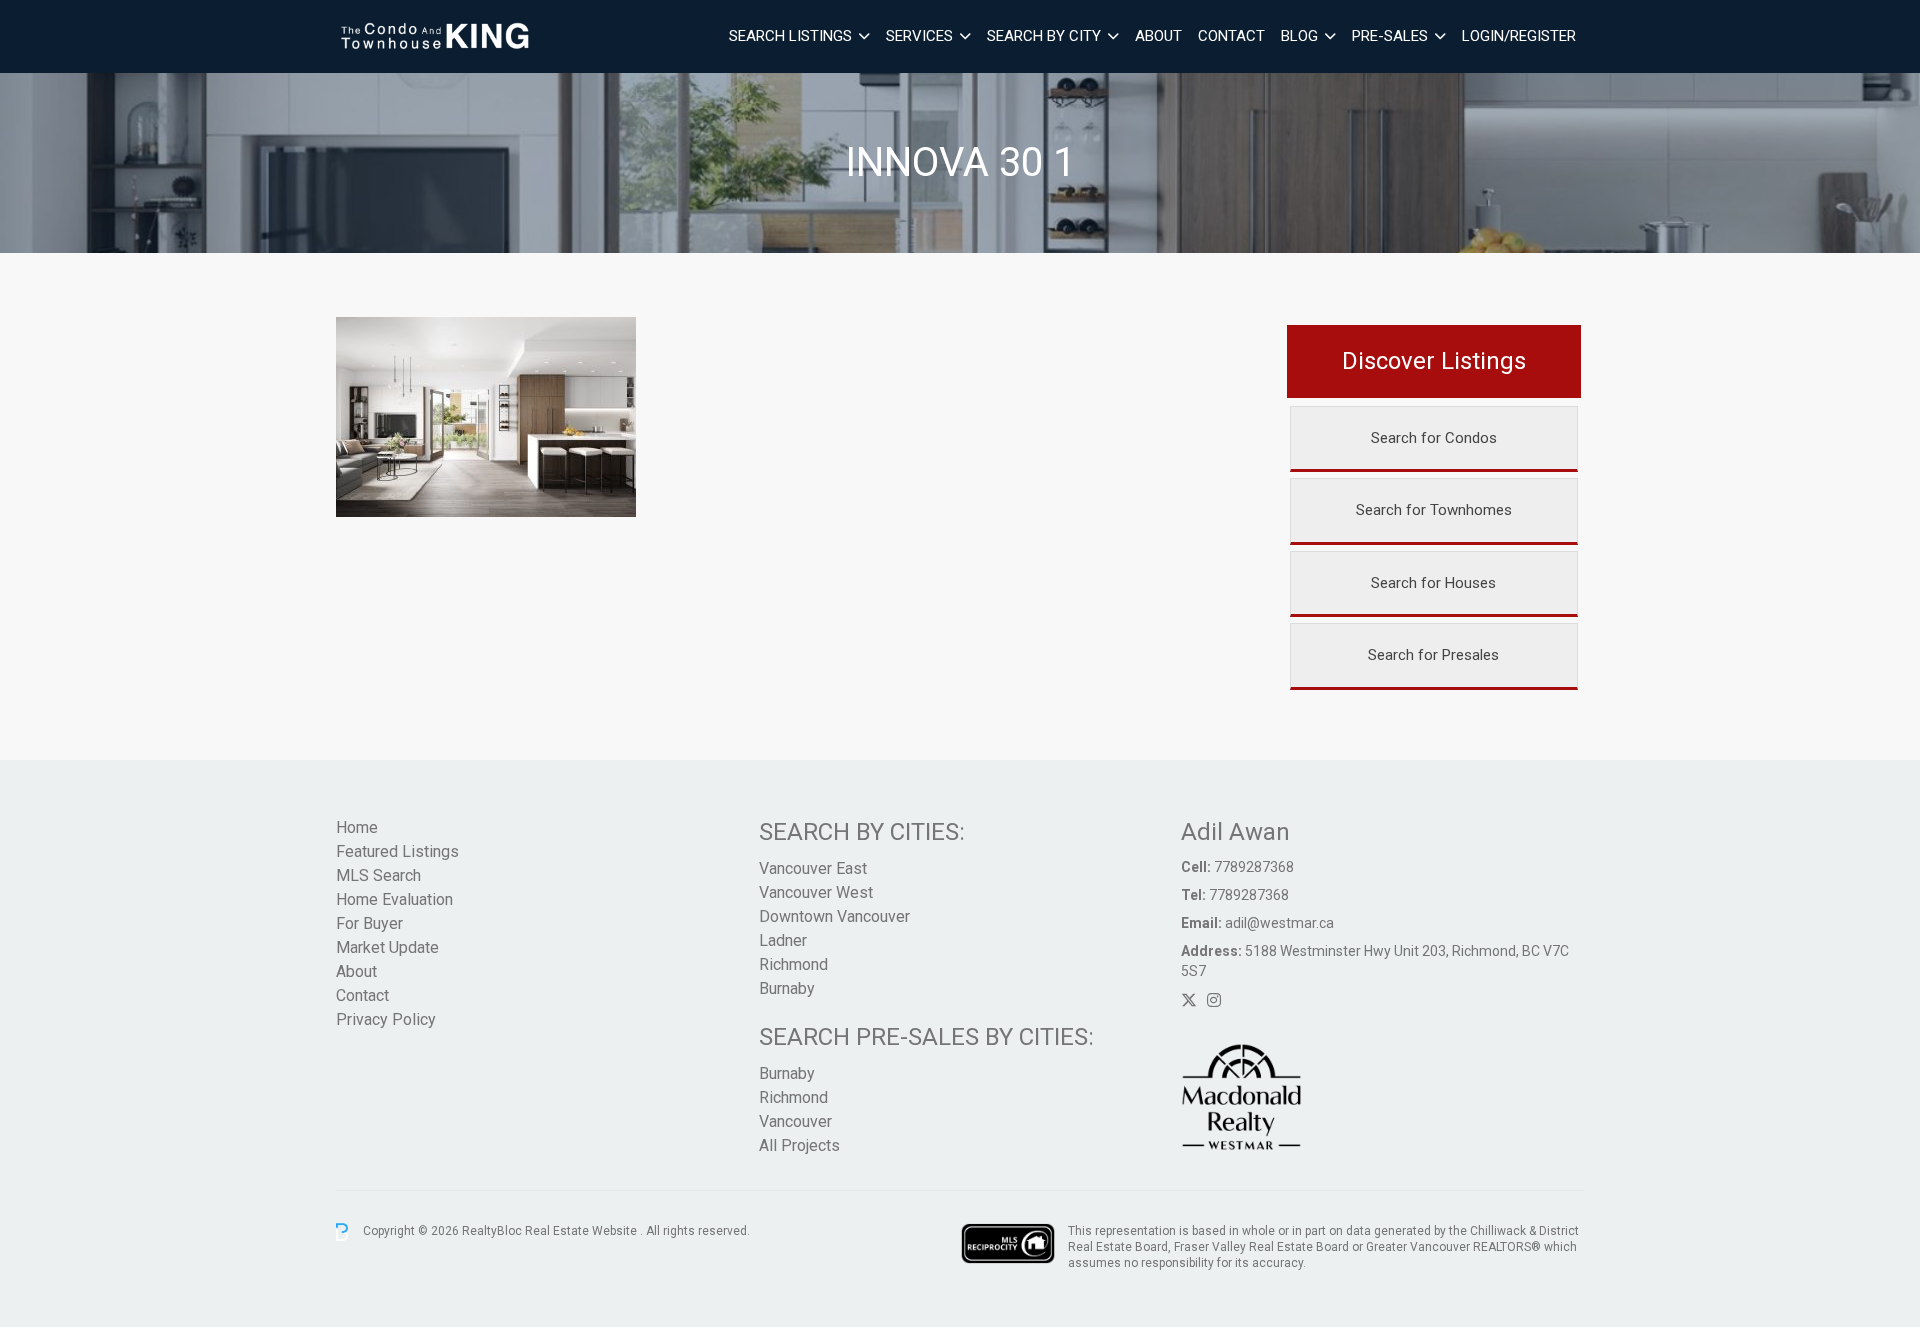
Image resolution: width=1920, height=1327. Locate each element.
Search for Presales (1433, 655)
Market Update (387, 947)
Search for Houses (1433, 583)
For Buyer (369, 923)
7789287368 (1254, 867)
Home (357, 827)
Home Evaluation (394, 899)
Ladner (783, 940)
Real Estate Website (582, 1231)
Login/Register (1519, 36)
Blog (1299, 36)
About (1158, 36)
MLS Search (378, 875)
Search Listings (790, 36)
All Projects (799, 1145)
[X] (1189, 1000)
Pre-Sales (1390, 36)
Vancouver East (813, 868)
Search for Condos (1434, 438)
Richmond (793, 964)
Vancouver (795, 1121)
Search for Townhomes (1434, 510)
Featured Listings (397, 851)
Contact (1231, 36)
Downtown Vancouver (834, 916)
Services (919, 36)
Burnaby (787, 988)
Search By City (1044, 36)
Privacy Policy (386, 1019)
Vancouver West (816, 892)
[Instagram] (1214, 1000)
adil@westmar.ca (1279, 923)
